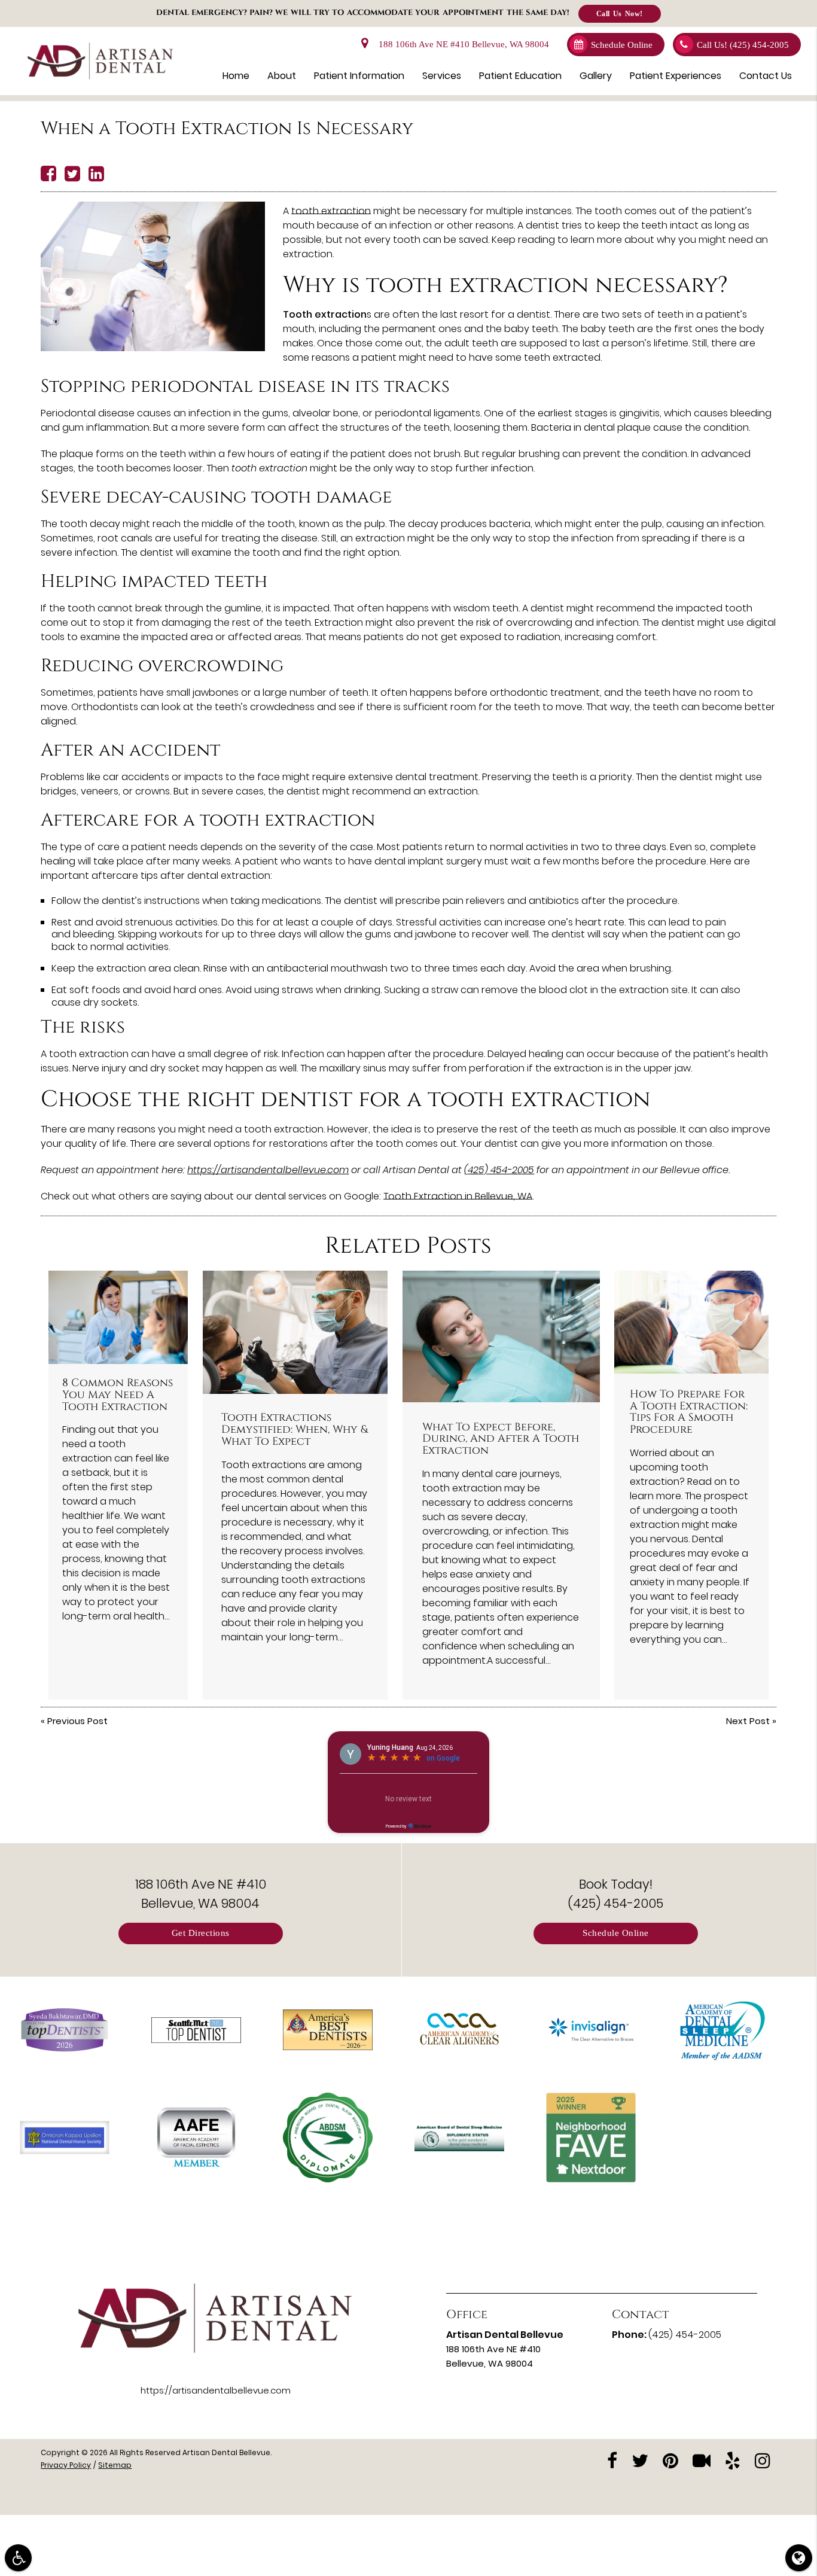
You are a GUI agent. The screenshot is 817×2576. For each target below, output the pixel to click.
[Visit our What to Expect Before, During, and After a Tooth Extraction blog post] (501, 1336)
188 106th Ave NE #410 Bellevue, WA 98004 (461, 45)
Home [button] (236, 76)
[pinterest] (670, 2460)
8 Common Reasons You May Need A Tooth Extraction (118, 1395)
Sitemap (115, 2465)
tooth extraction (331, 211)
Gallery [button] (596, 76)
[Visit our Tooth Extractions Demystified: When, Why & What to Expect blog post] (295, 1332)
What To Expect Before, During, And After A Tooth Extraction (501, 1439)
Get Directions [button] (201, 1933)
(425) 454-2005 (499, 1170)
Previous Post (77, 1721)
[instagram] (763, 2460)
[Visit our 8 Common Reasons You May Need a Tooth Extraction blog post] (118, 1317)
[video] (702, 2460)
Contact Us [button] (766, 76)
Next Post (748, 1721)
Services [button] (442, 76)
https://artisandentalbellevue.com (268, 1170)
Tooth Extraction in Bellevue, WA (458, 1196)
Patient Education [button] (520, 76)
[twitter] (640, 2460)
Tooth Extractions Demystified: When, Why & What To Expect (295, 1430)
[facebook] (612, 2460)
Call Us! (743, 45)
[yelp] (733, 2460)
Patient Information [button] (359, 76)
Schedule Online (622, 45)
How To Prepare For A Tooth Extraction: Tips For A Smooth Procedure (689, 1412)
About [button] (282, 76)
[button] (18, 2558)
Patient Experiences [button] (676, 76)
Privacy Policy (66, 2465)
